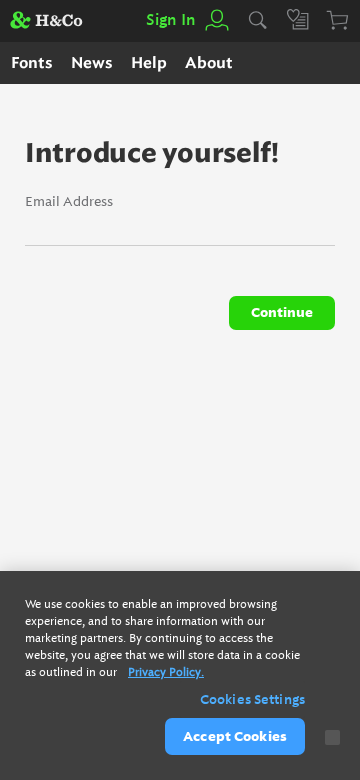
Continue (282, 312)
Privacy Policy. (166, 672)
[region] (180, 675)
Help (149, 62)
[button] (216, 21)
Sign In (171, 20)
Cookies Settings (252, 699)
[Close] (332, 737)
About (209, 62)
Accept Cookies (235, 736)
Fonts (32, 62)
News (92, 62)
